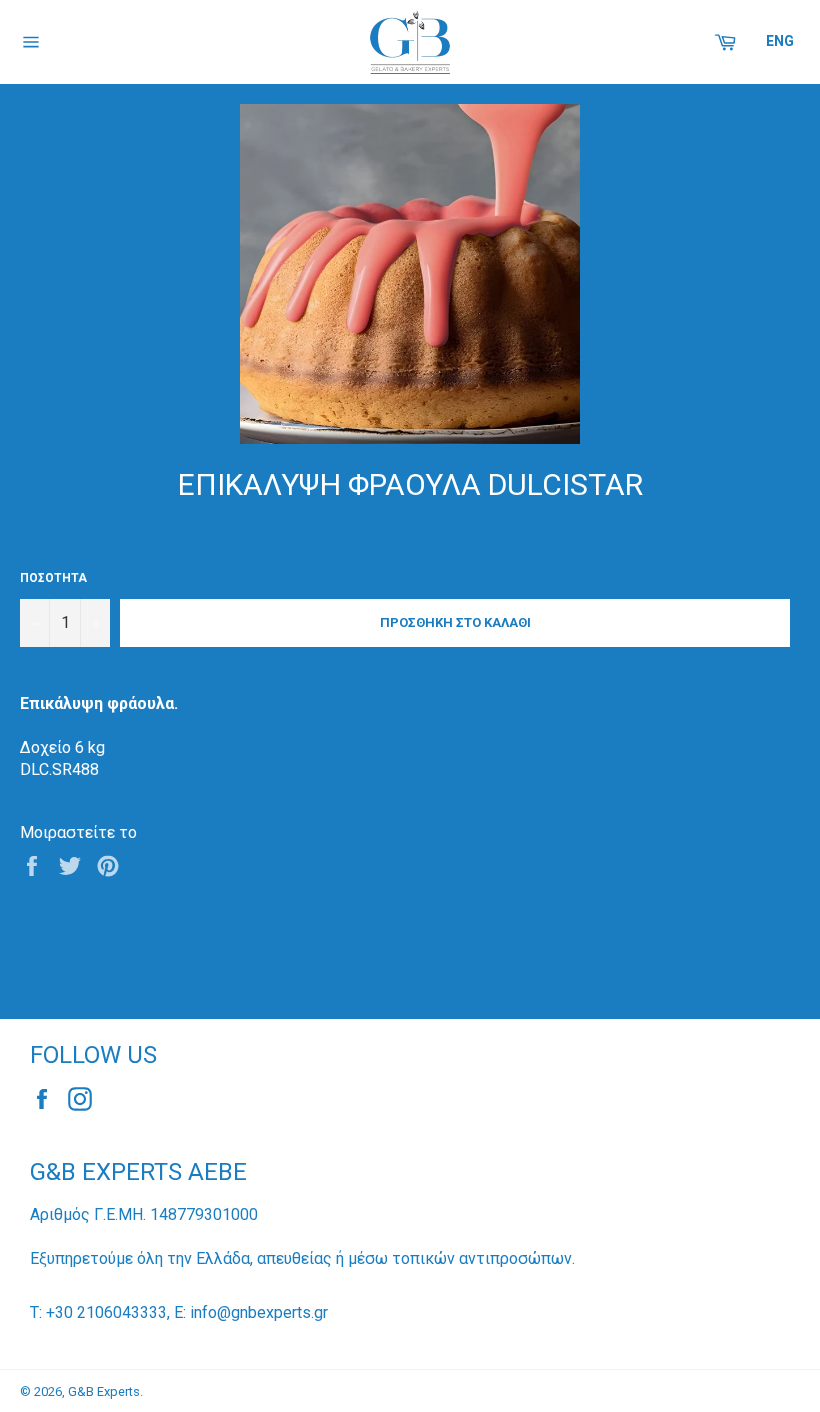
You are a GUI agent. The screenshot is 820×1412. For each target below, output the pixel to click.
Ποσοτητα (53, 578)
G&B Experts (104, 1391)
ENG (780, 41)
